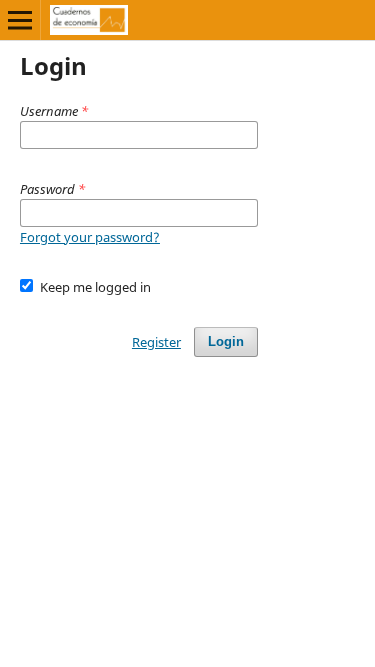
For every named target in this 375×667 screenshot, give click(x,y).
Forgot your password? (90, 237)
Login (226, 341)
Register (156, 342)
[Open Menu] (20, 20)
